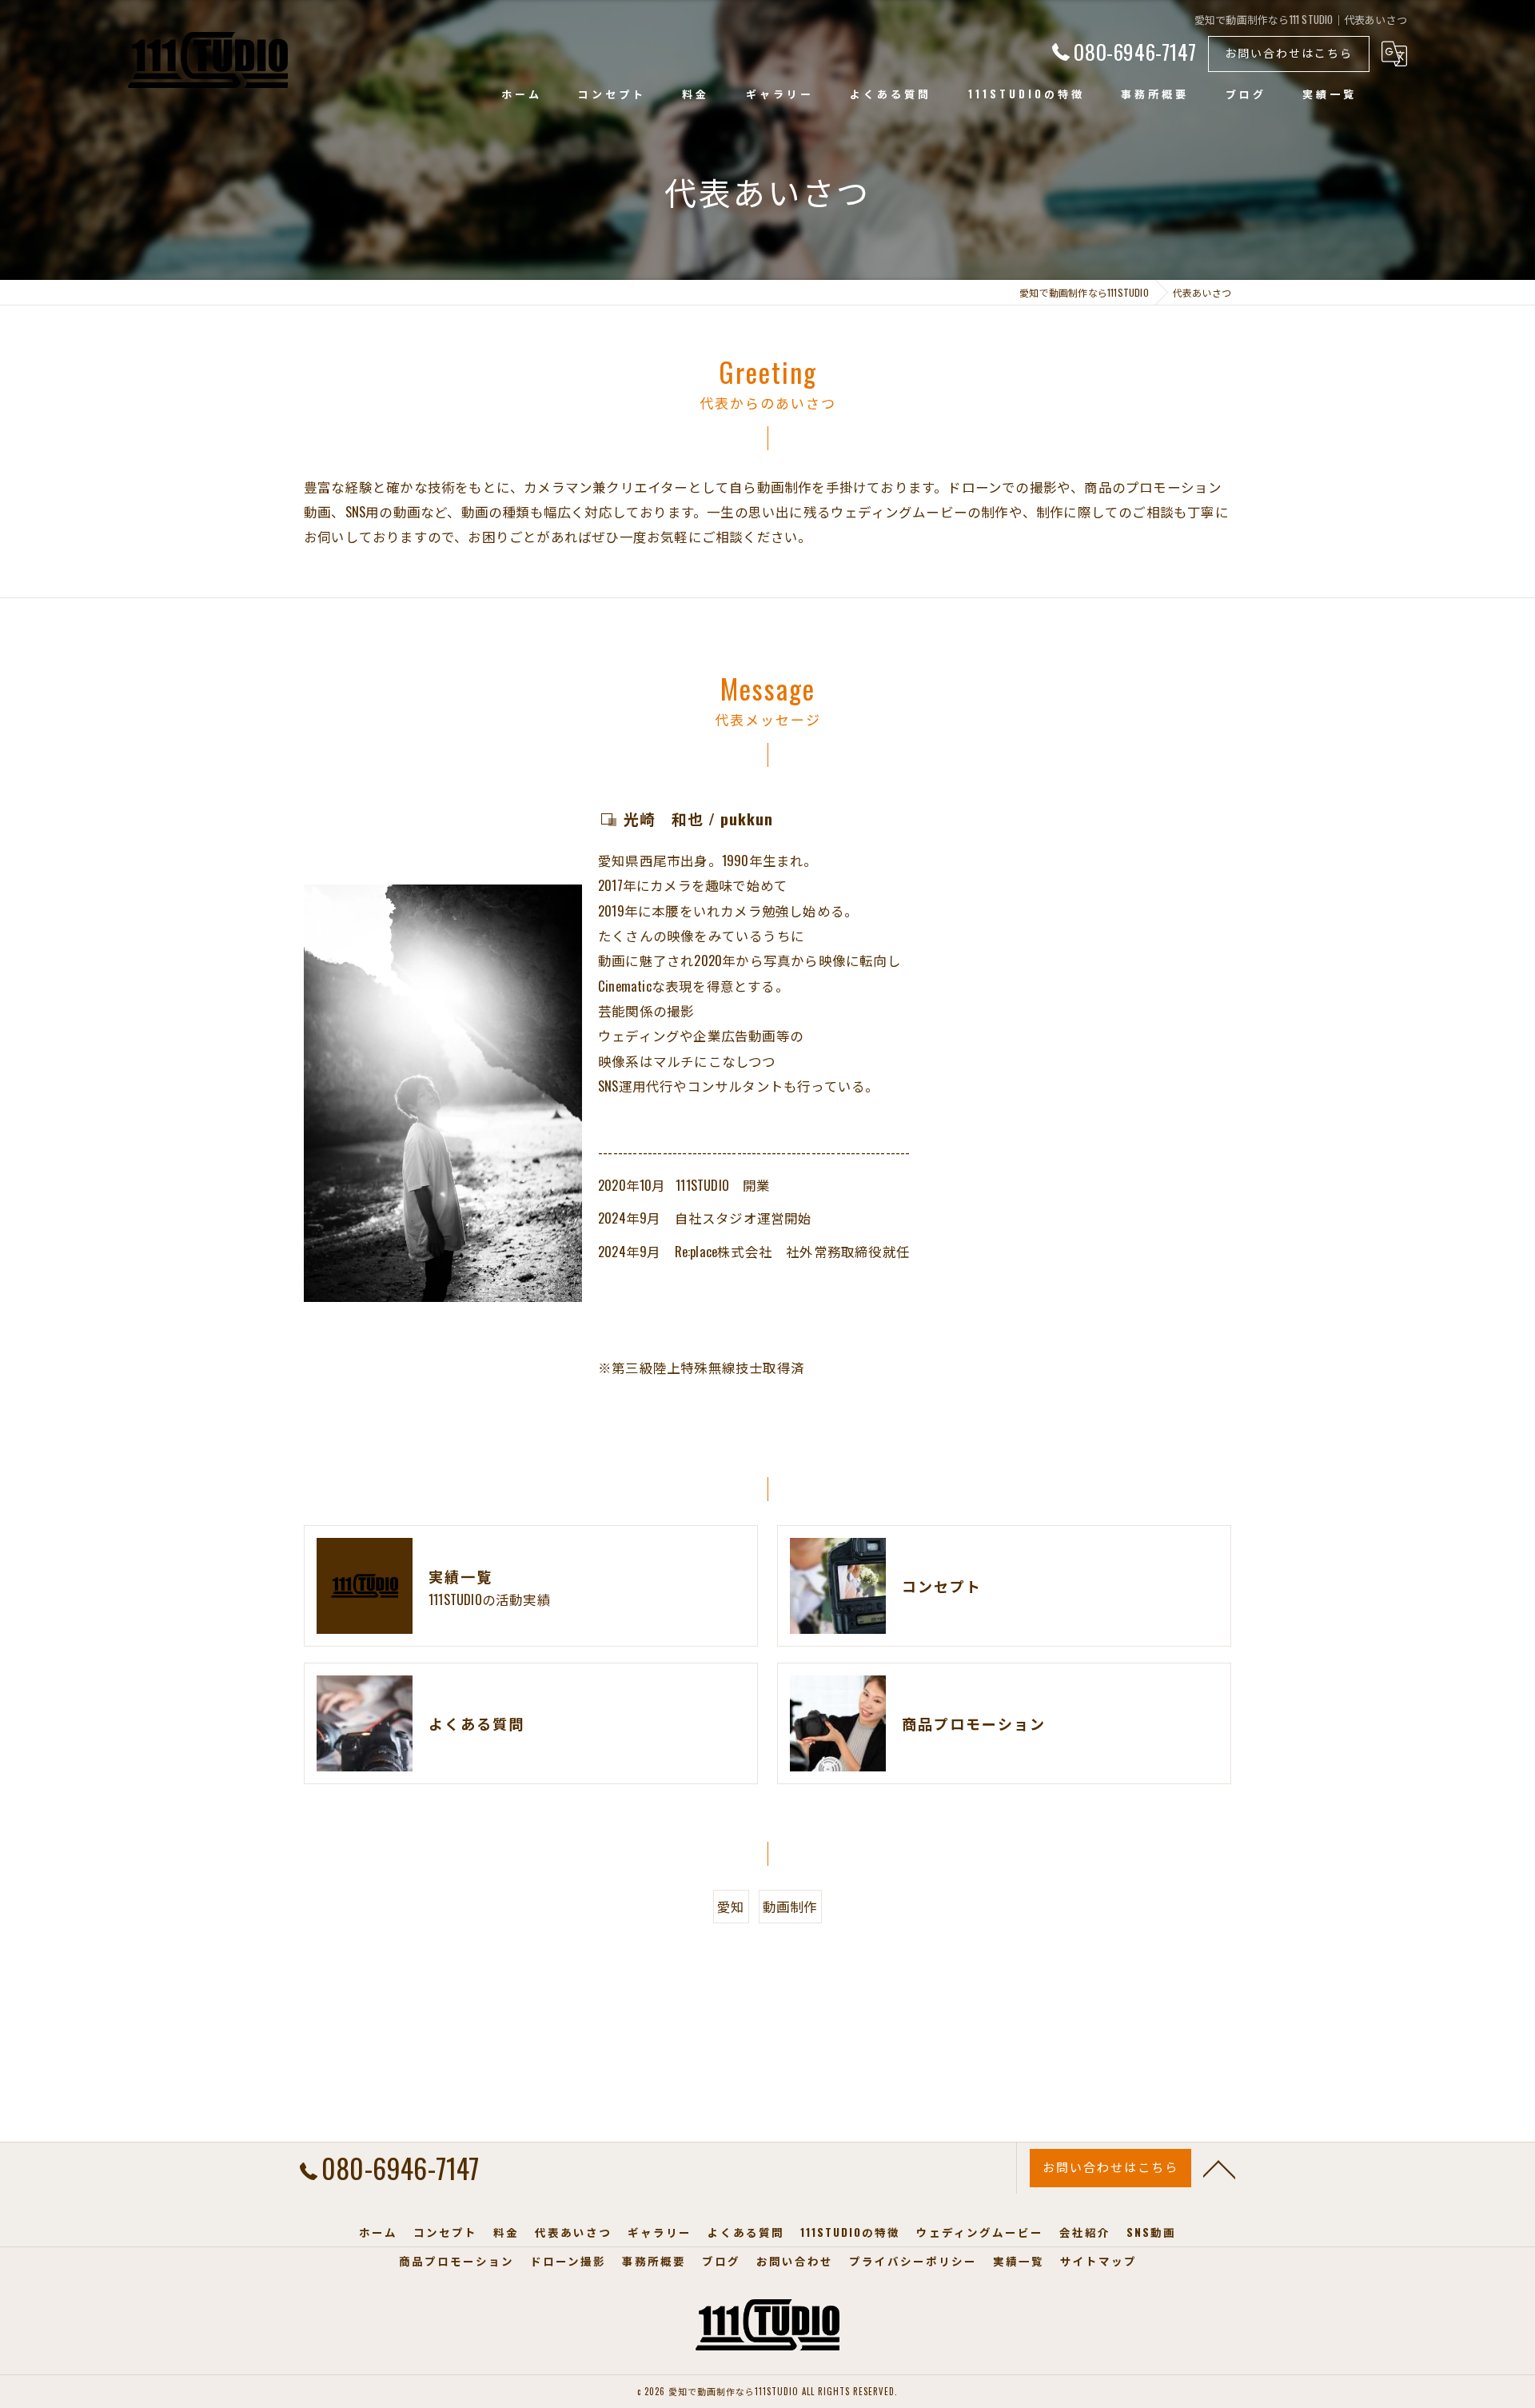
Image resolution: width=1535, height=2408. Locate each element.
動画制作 (790, 1906)
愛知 (731, 1906)
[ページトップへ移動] (1219, 2168)
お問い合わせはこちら (1289, 52)
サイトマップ (1098, 2261)
